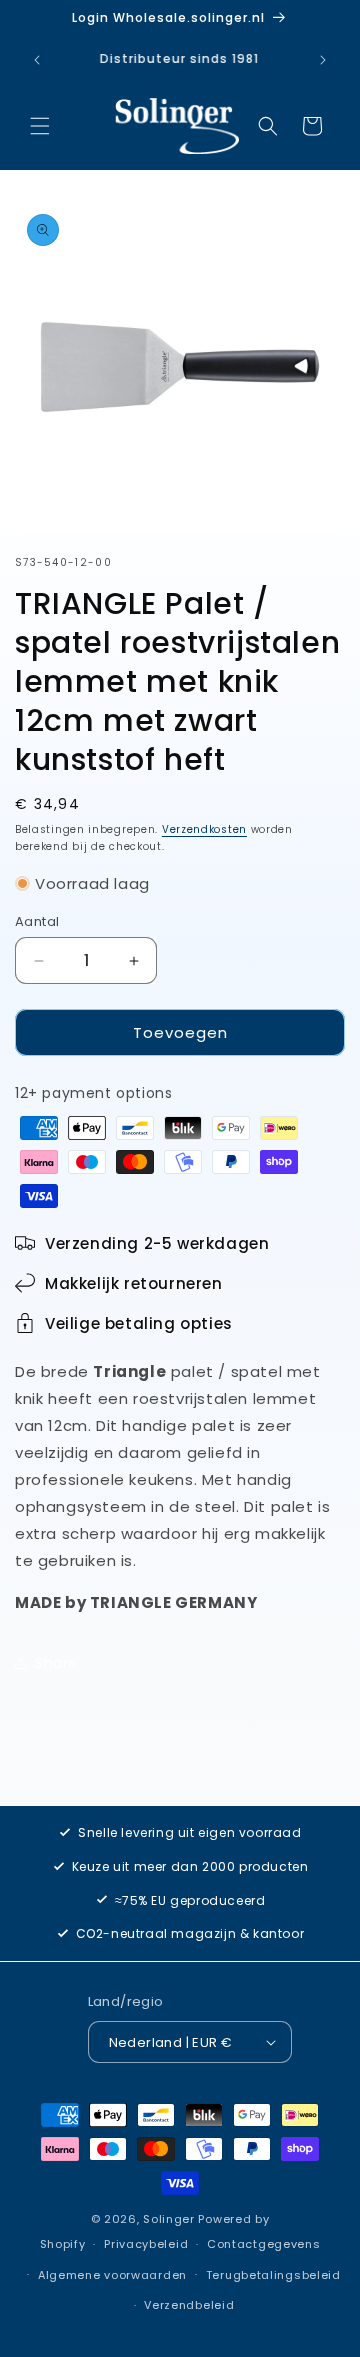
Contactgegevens (264, 2244)
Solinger (169, 2219)
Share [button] (56, 1663)
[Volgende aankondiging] (323, 60)
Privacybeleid (146, 2244)
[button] (40, 126)
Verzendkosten (204, 829)
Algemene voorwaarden (112, 2275)
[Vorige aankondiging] (37, 60)
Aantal (37, 921)
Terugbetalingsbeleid (273, 2275)
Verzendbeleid (189, 2305)
